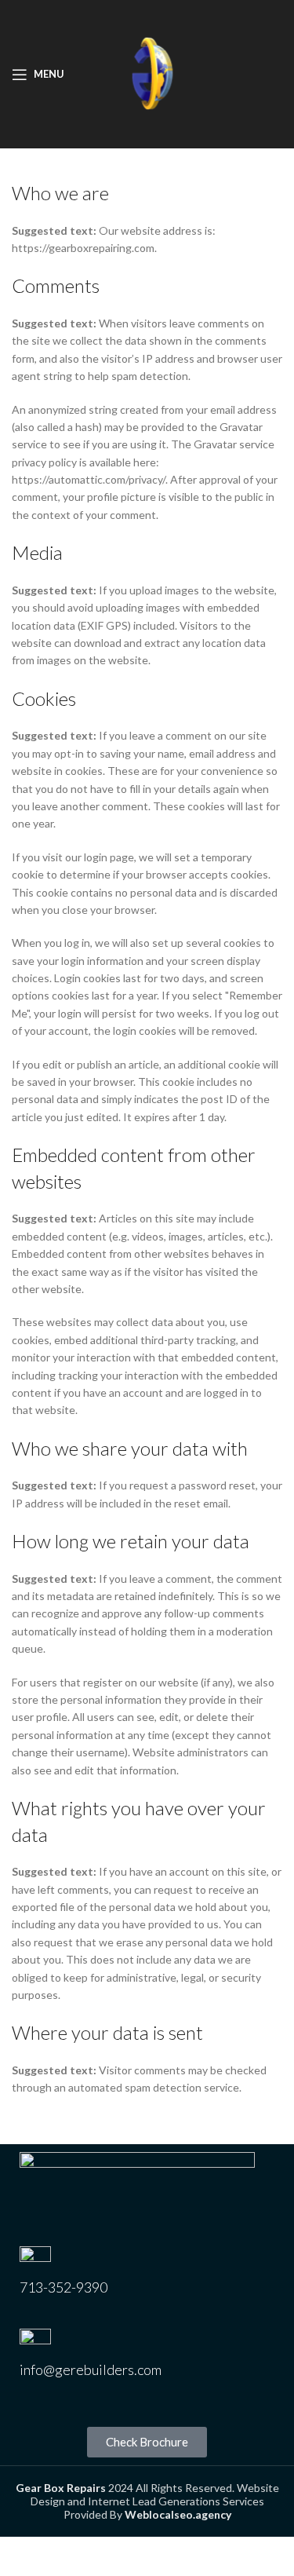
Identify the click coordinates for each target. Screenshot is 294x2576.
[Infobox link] (147, 2280)
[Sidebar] (20, 2556)
